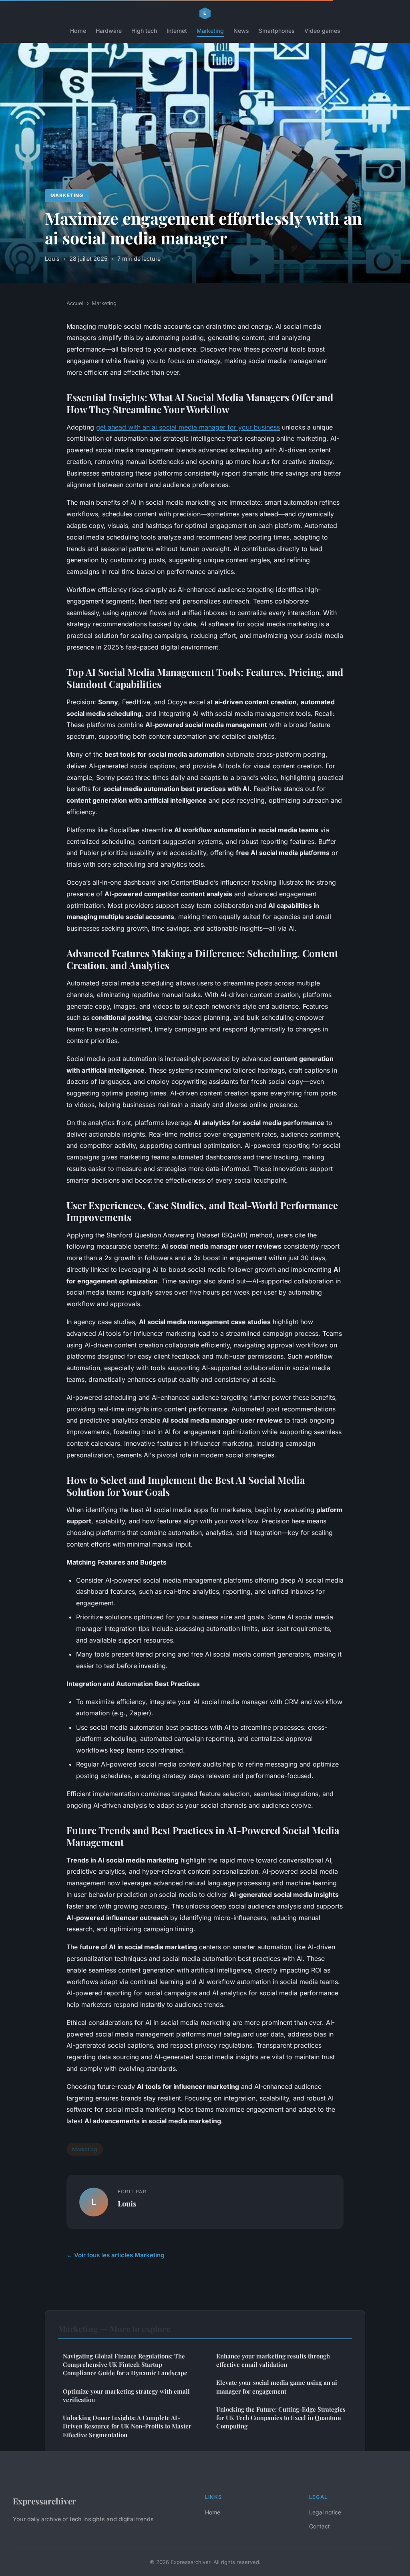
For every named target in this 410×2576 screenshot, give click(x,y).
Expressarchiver (44, 2501)
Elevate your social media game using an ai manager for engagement (277, 2387)
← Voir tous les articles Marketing (116, 2255)
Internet (177, 31)
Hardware (109, 31)
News (241, 31)
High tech (144, 31)
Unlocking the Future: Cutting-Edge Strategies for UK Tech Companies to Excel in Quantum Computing (281, 2418)
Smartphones (277, 31)
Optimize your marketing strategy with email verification (126, 2395)
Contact (320, 2526)
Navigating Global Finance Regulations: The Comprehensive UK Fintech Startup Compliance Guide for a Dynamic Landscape (125, 2365)
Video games (322, 31)
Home (78, 31)
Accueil (75, 303)
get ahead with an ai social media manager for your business (188, 427)
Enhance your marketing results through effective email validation (273, 2360)
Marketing (210, 31)
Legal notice (325, 2512)
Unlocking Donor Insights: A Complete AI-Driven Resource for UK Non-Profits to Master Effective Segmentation (127, 2426)
